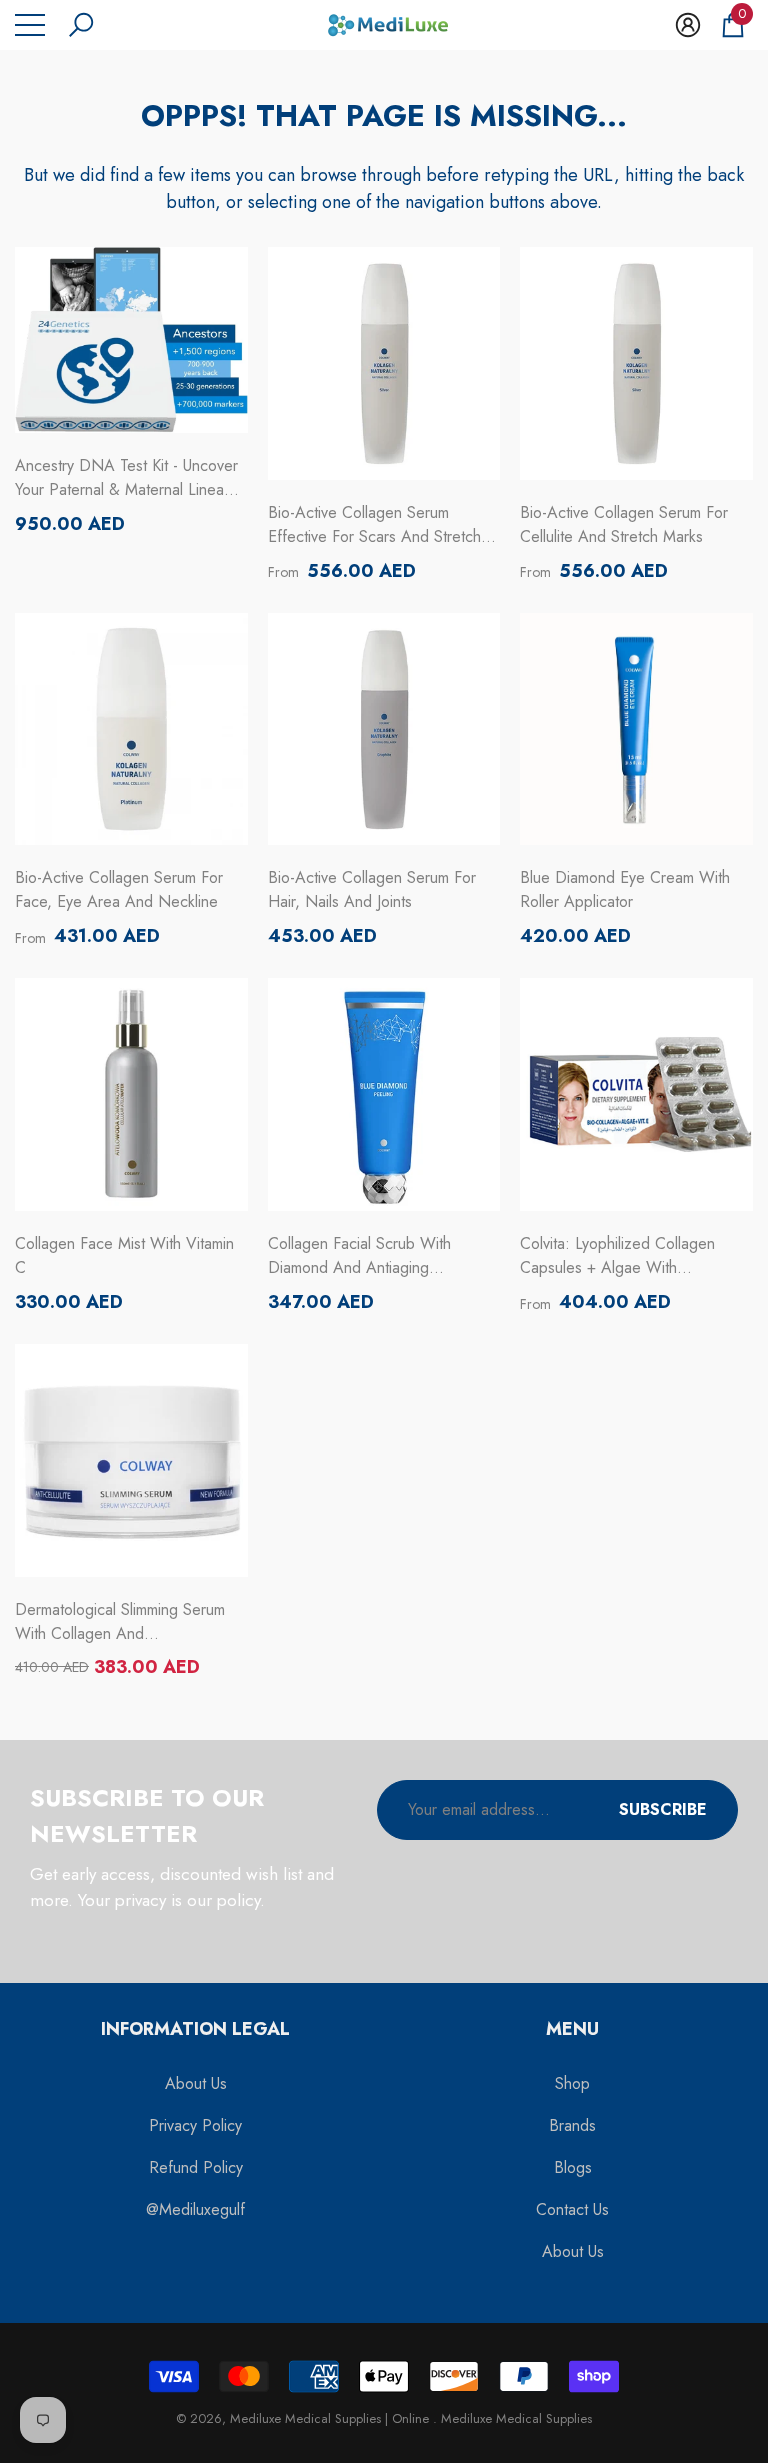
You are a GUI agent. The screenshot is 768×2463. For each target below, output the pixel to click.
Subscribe (663, 1809)
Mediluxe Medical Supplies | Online (331, 2418)
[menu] (30, 25)
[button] (81, 25)
